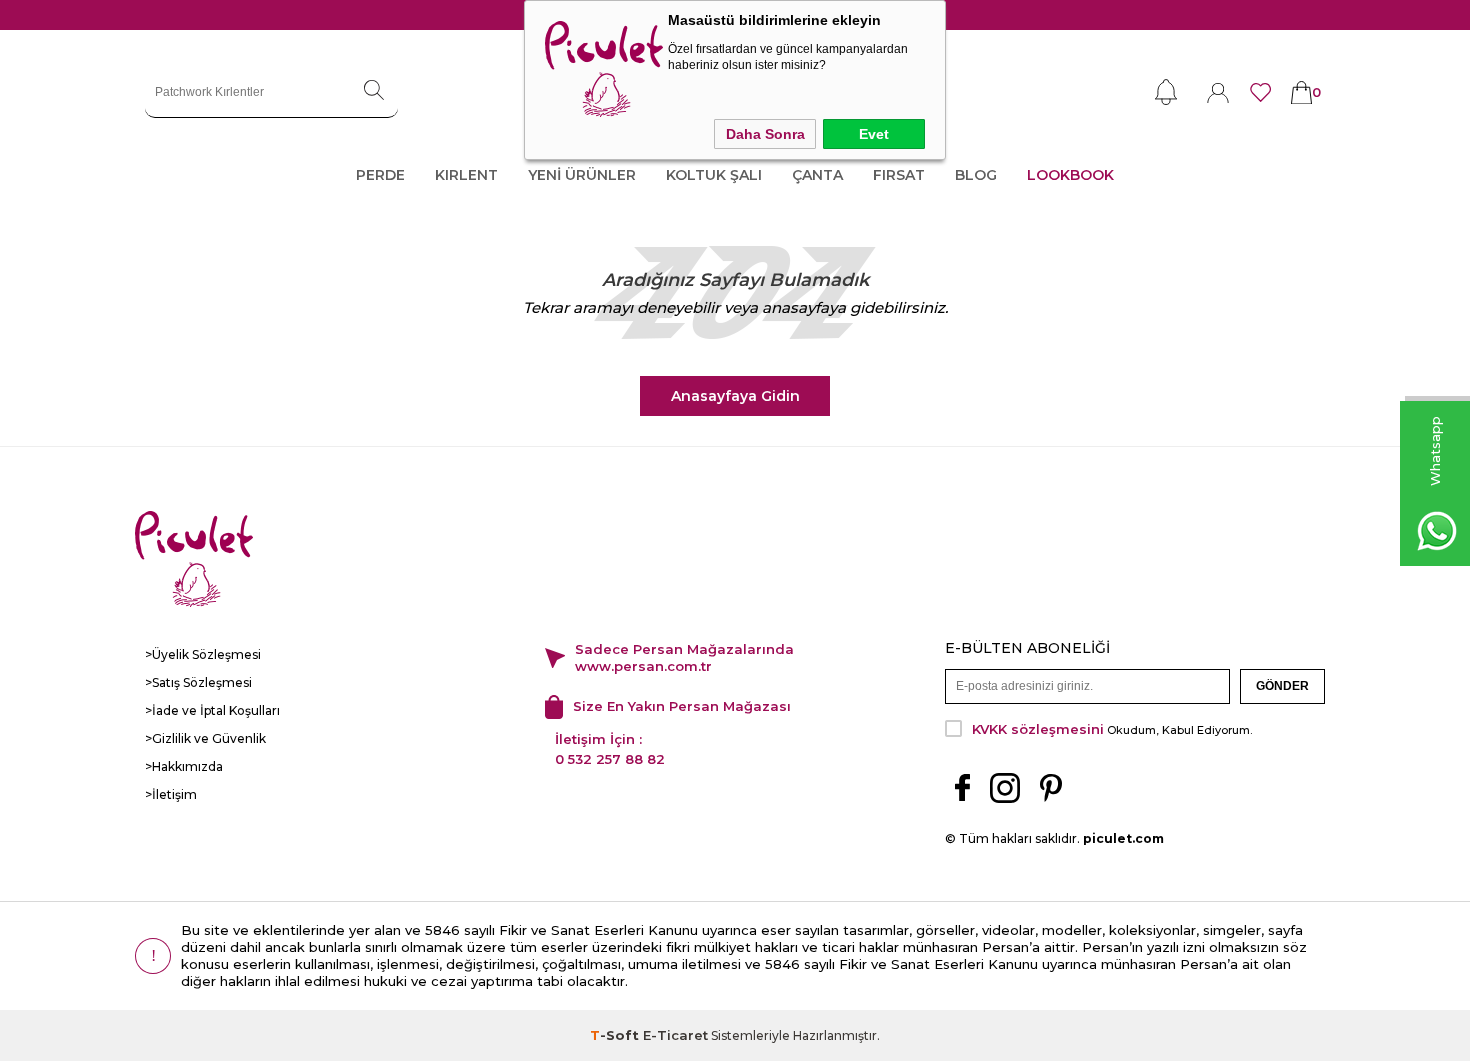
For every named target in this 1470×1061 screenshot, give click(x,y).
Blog (976, 175)
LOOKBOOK (1070, 175)
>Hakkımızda (184, 766)
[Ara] (374, 92)
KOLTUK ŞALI (714, 175)
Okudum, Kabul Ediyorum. (1112, 729)
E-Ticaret (675, 1035)
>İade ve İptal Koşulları (212, 710)
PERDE (380, 175)
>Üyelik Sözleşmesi (203, 654)
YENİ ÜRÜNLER (582, 175)
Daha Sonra (765, 134)
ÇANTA (817, 175)
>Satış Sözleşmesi (198, 682)
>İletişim (171, 794)
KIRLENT (466, 175)
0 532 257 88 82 (610, 759)
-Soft (616, 1035)
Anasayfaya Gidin (735, 396)
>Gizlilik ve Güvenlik (205, 738)
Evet (874, 134)
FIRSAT (899, 175)
